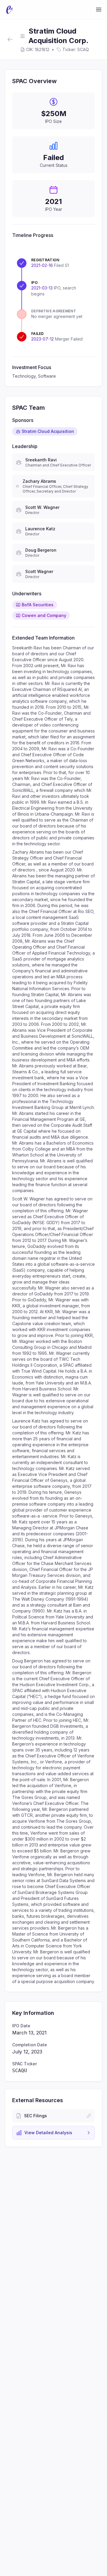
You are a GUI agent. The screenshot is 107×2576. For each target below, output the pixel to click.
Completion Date (30, 2045)
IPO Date (21, 2026)
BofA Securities (38, 605)
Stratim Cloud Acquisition (48, 431)
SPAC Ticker (25, 2064)
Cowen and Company (44, 615)
